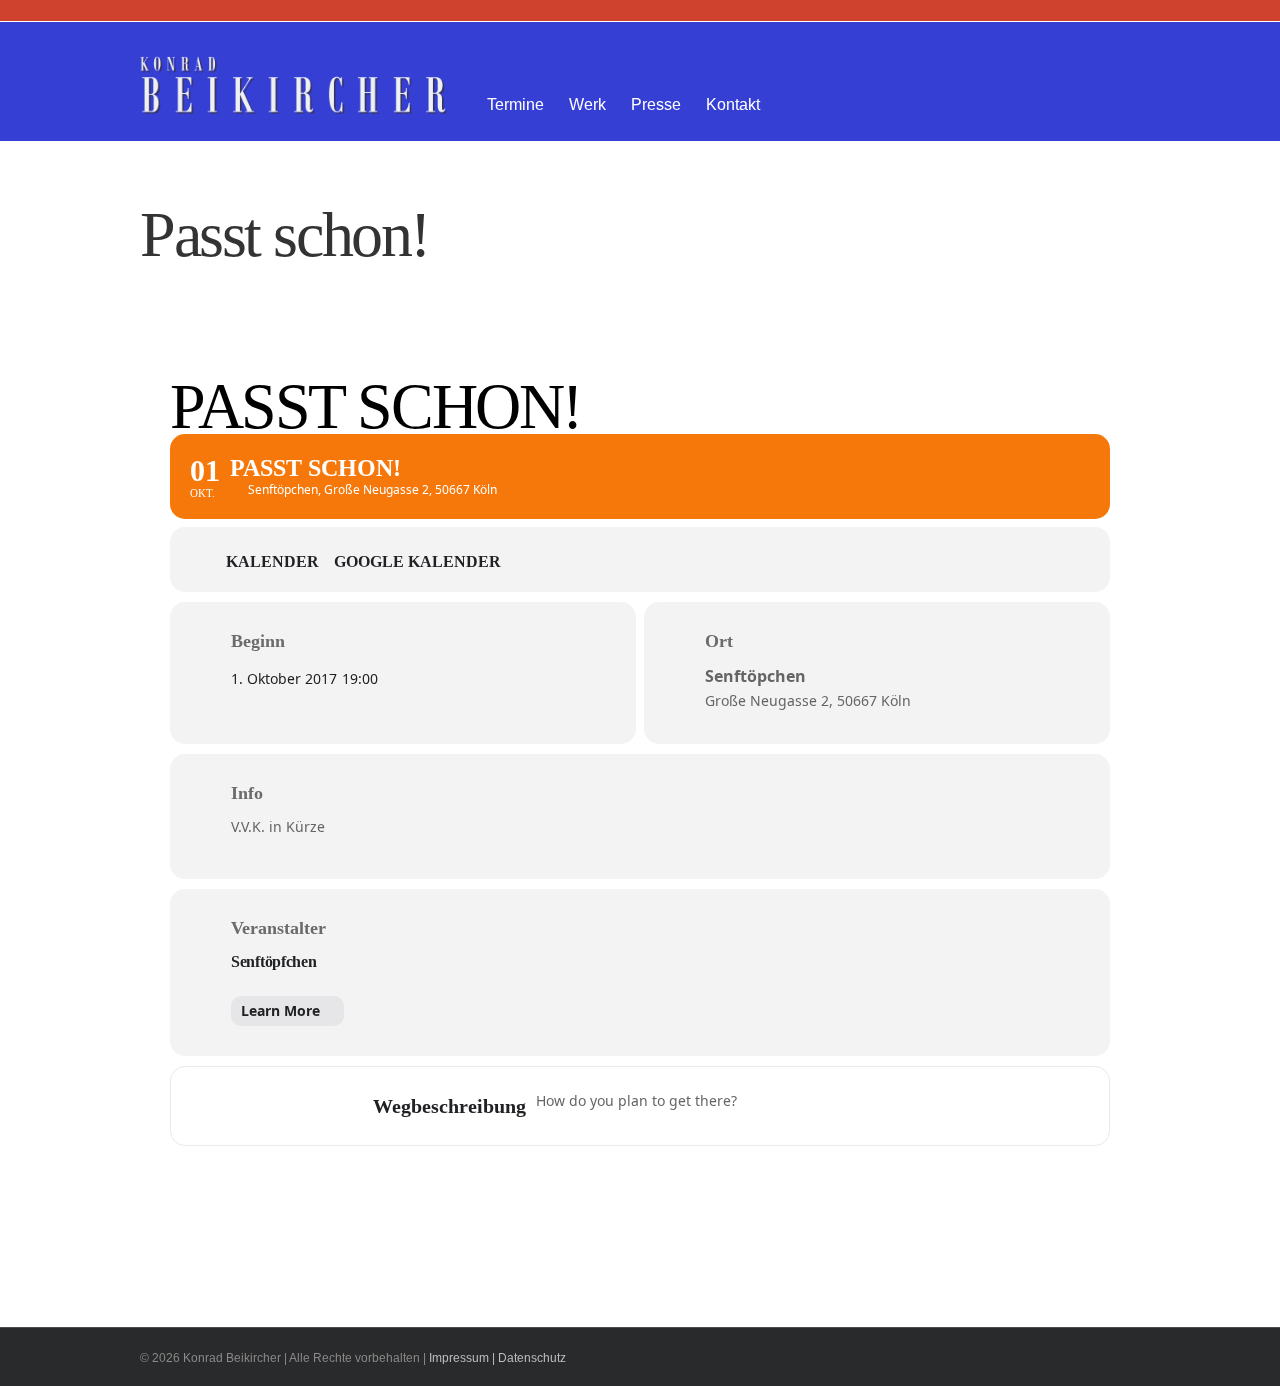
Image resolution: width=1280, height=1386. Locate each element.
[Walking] (881, 1106)
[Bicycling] (920, 1106)
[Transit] (842, 1106)
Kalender (272, 561)
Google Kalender (417, 561)
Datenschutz (532, 1358)
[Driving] (803, 1106)
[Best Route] (764, 1106)
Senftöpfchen (274, 961)
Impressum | (462, 1358)
